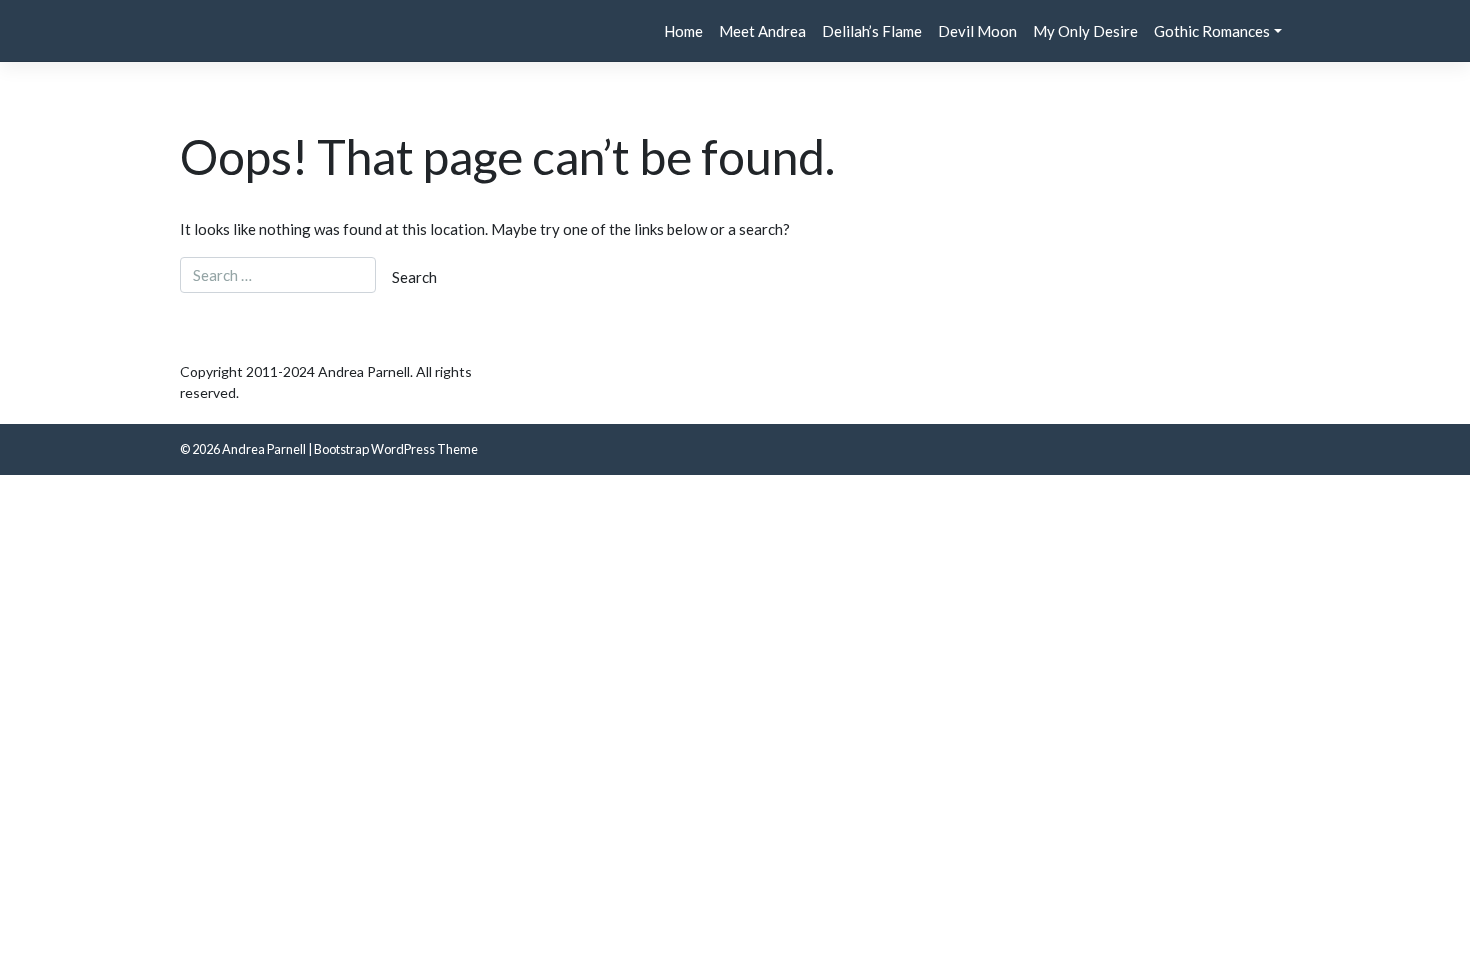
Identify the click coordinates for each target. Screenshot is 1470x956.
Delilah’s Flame (872, 31)
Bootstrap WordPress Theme (396, 449)
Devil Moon (977, 31)
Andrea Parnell (264, 449)
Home (683, 31)
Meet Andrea (762, 31)
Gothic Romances (1212, 31)
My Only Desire (1085, 31)
